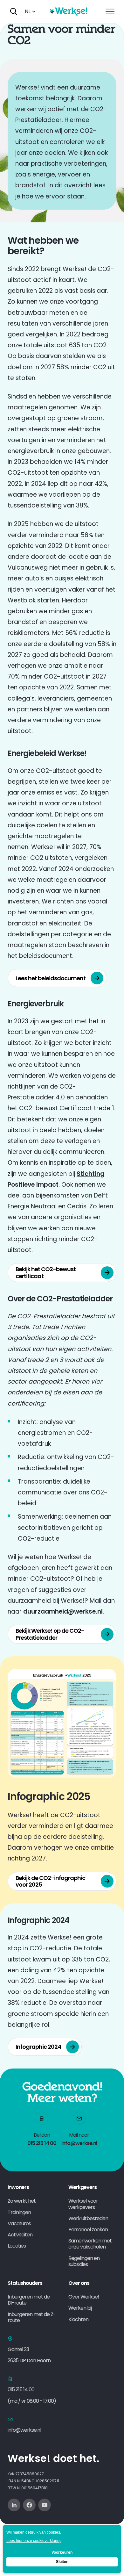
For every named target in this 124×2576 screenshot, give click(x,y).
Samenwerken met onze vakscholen (90, 2244)
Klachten (78, 2319)
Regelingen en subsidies (84, 2261)
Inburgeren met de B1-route (29, 2300)
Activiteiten (20, 2235)
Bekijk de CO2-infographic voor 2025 (50, 1881)
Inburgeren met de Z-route (32, 2317)
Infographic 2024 (38, 2047)
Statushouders (25, 2283)
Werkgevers (83, 2187)
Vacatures (19, 2223)
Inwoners (18, 2187)
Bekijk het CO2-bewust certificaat (46, 1273)
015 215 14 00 (21, 2389)
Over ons (79, 2283)
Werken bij (80, 2308)
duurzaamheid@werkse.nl (63, 1612)
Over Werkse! (84, 2297)
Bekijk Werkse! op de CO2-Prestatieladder (50, 1634)
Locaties (17, 2246)
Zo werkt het (22, 2201)
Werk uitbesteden (88, 2218)
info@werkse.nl (24, 2430)
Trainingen (19, 2212)
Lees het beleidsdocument (51, 978)
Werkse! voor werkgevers (83, 2204)
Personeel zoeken (88, 2230)
